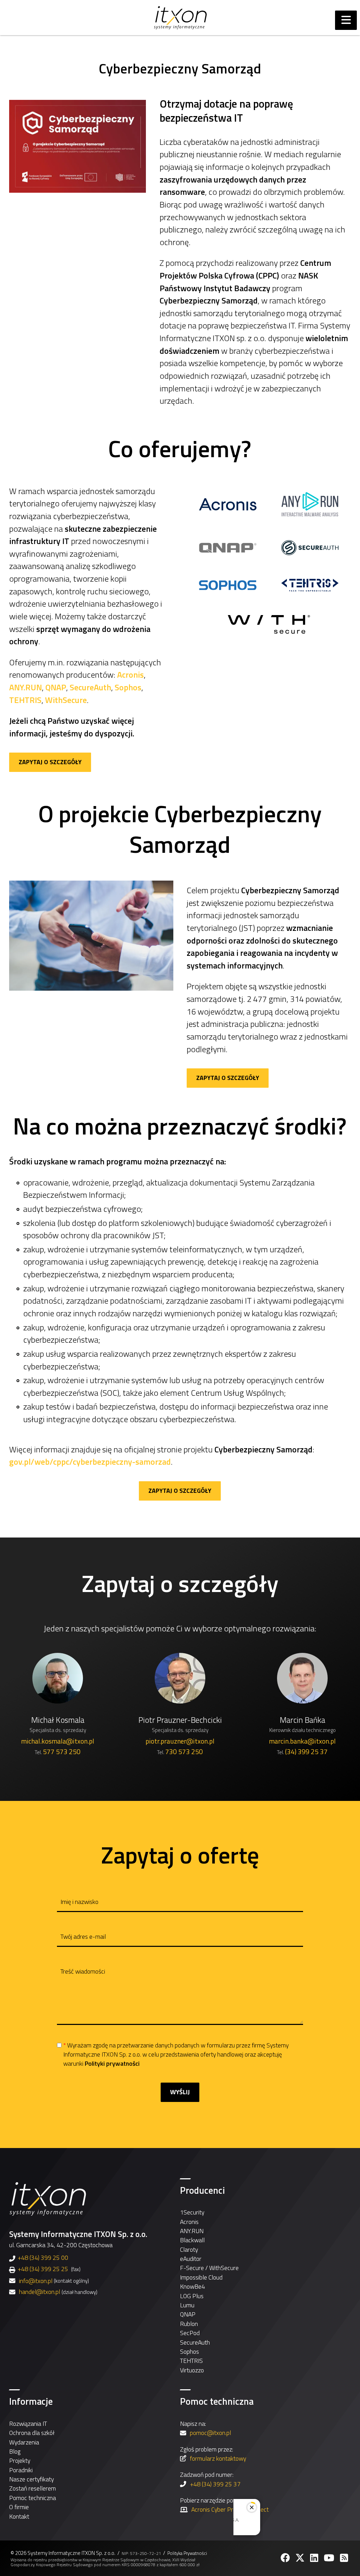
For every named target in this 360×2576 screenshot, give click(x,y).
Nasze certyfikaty (31, 2479)
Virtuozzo (192, 2370)
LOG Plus (192, 2296)
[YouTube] (330, 2558)
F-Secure (192, 2268)
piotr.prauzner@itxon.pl (180, 1741)
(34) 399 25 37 (306, 1752)
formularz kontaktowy (218, 2458)
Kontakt (19, 2516)
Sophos (128, 687)
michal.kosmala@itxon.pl (58, 1741)
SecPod (190, 2333)
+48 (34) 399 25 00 (43, 2258)
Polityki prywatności (112, 2063)
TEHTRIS (25, 700)
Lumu (187, 2305)
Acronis (130, 675)
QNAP (56, 687)
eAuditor (191, 2259)
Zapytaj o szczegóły (50, 762)
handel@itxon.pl (40, 2292)
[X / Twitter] (301, 2558)
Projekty (20, 2460)
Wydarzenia (24, 2442)
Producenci (202, 2190)
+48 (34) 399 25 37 (215, 2484)
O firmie (19, 2507)
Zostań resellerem (33, 2488)
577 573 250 (62, 1752)
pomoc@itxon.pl (210, 2433)
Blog (15, 2451)
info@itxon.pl (36, 2281)
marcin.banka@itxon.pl (302, 1741)
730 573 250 (184, 1752)
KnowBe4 (192, 2286)
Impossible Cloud (201, 2277)
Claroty (189, 2249)
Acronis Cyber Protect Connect (230, 2509)
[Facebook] (286, 2558)
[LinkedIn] (315, 2558)
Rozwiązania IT (28, 2424)
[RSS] (345, 2558)
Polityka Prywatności (187, 2553)
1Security (192, 2212)
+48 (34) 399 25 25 (43, 2269)
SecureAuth (90, 687)
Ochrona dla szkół (32, 2433)
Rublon (189, 2324)
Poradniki (21, 2470)
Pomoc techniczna (33, 2498)
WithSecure (66, 700)
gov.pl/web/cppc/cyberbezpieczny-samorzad (90, 1462)
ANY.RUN (25, 687)
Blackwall (192, 2240)
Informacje (31, 2401)
